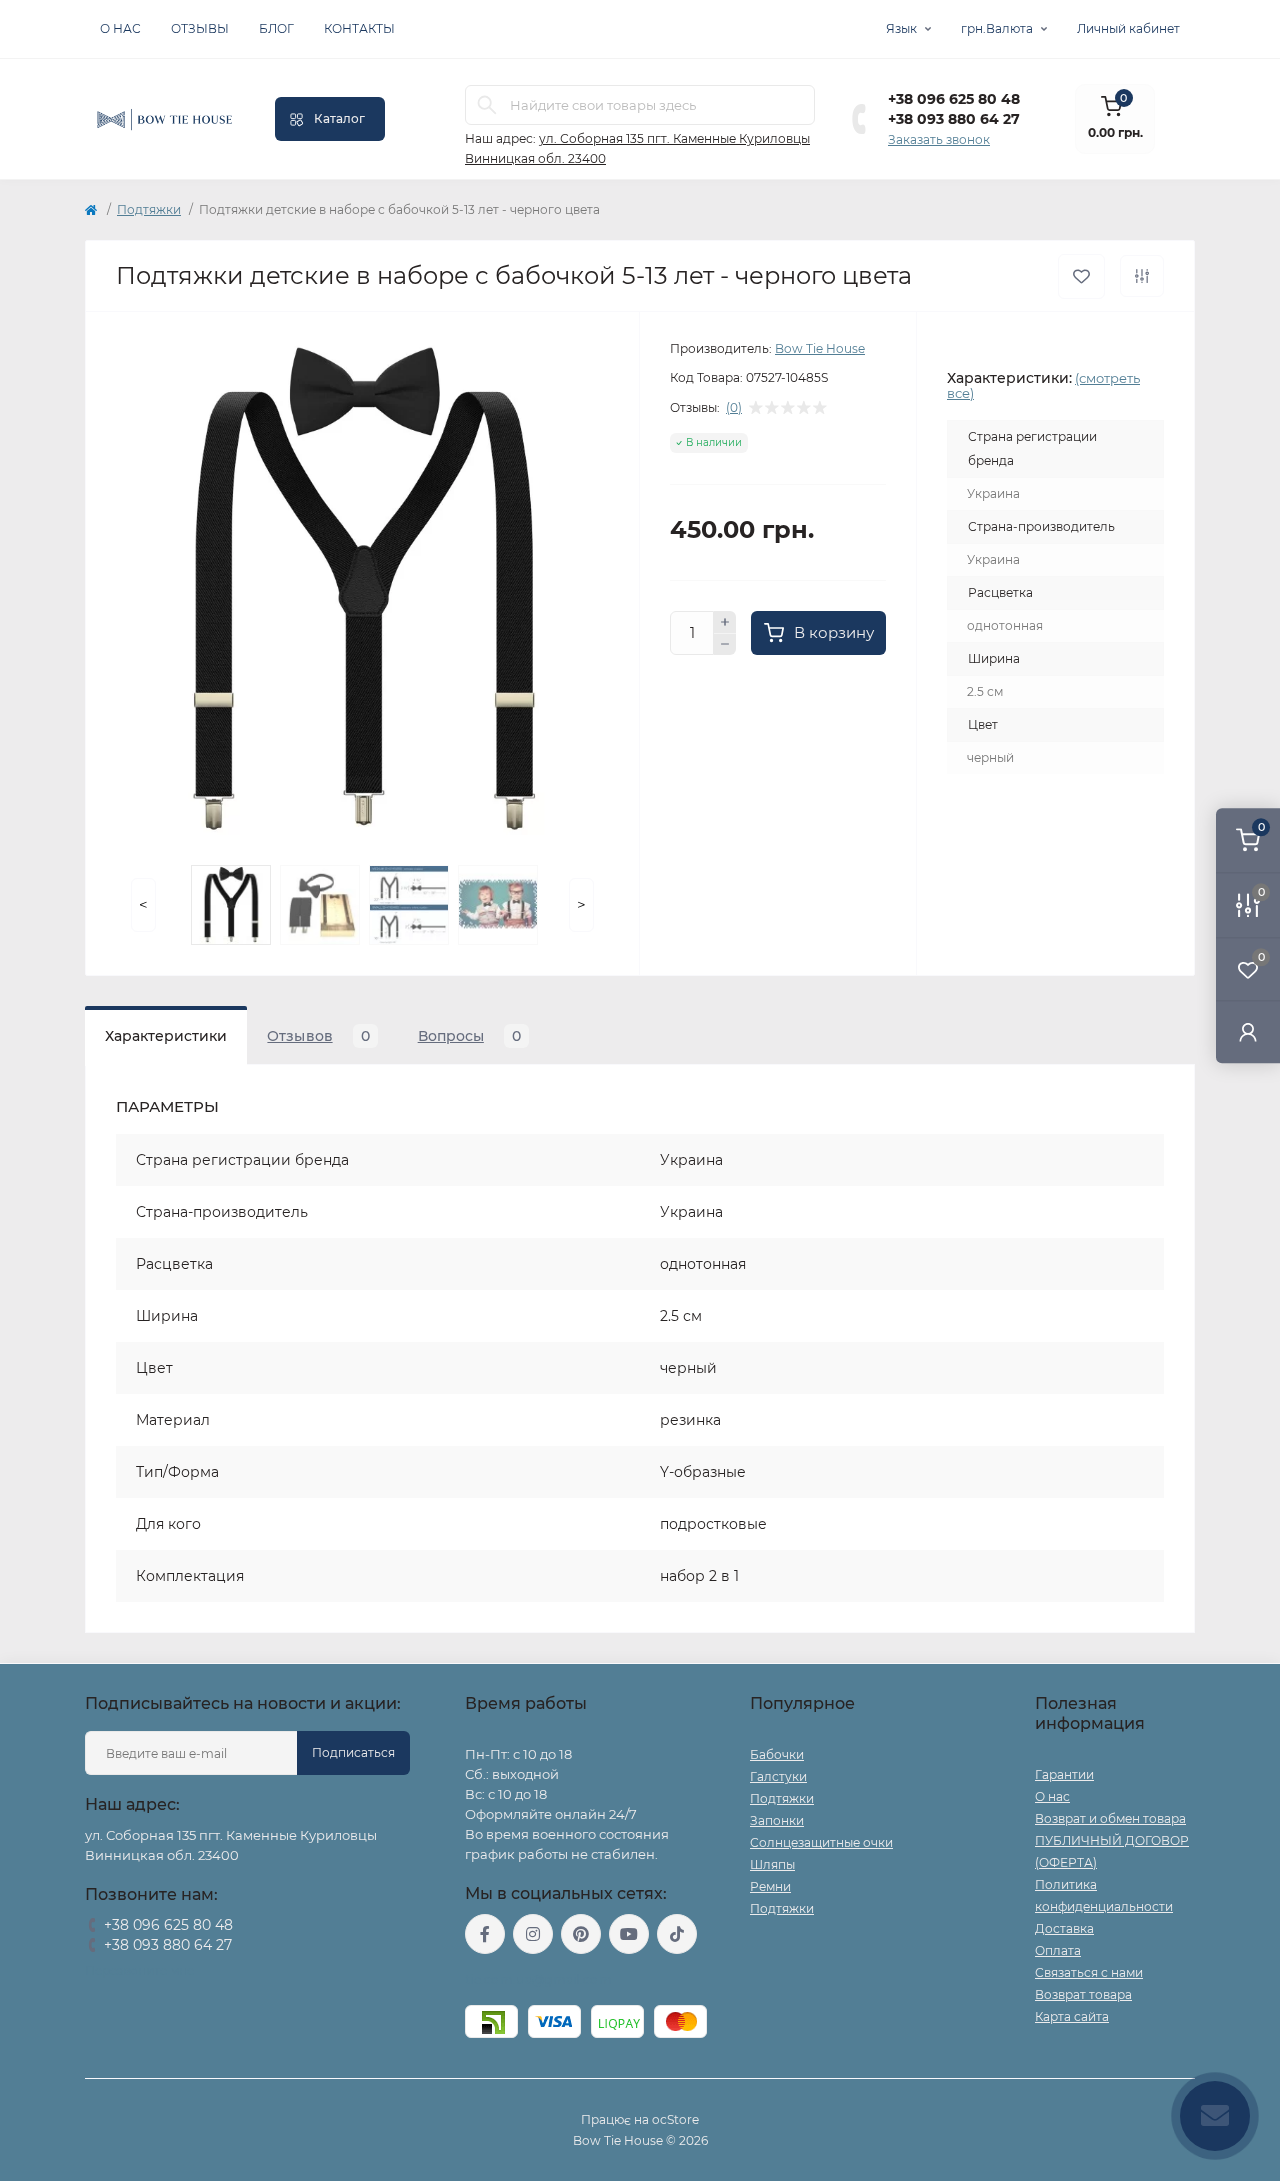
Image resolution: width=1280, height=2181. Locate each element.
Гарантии (1064, 1774)
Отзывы (200, 28)
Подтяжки (149, 209)
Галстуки (778, 1776)
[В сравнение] (1142, 276)
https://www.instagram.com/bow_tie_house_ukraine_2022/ (533, 1934)
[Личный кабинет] (1248, 1031)
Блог (276, 28)
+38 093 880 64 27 (954, 119)
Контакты (359, 28)
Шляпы (772, 1864)
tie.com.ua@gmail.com (538, 1979)
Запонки (777, 1820)
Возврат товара (1083, 1994)
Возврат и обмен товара (1110, 1818)
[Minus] (725, 645)
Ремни (770, 1886)
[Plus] (725, 622)
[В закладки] (1081, 276)
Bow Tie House (820, 348)
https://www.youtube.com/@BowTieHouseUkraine (629, 1934)
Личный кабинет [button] (1128, 28)
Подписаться (353, 1752)
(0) (734, 408)
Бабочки (777, 1754)
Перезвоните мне (139, 1970)
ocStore (675, 2119)
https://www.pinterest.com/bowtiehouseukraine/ (581, 1934)
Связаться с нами (1089, 1972)
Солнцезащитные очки (821, 1842)
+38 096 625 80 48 (954, 99)
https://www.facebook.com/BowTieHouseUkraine (485, 1934)
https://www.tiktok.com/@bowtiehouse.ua (677, 1934)
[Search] (487, 105)
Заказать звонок (939, 139)
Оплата (1058, 1950)
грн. (997, 28)
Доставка (1064, 1928)
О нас (120, 28)
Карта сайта (1072, 2016)
